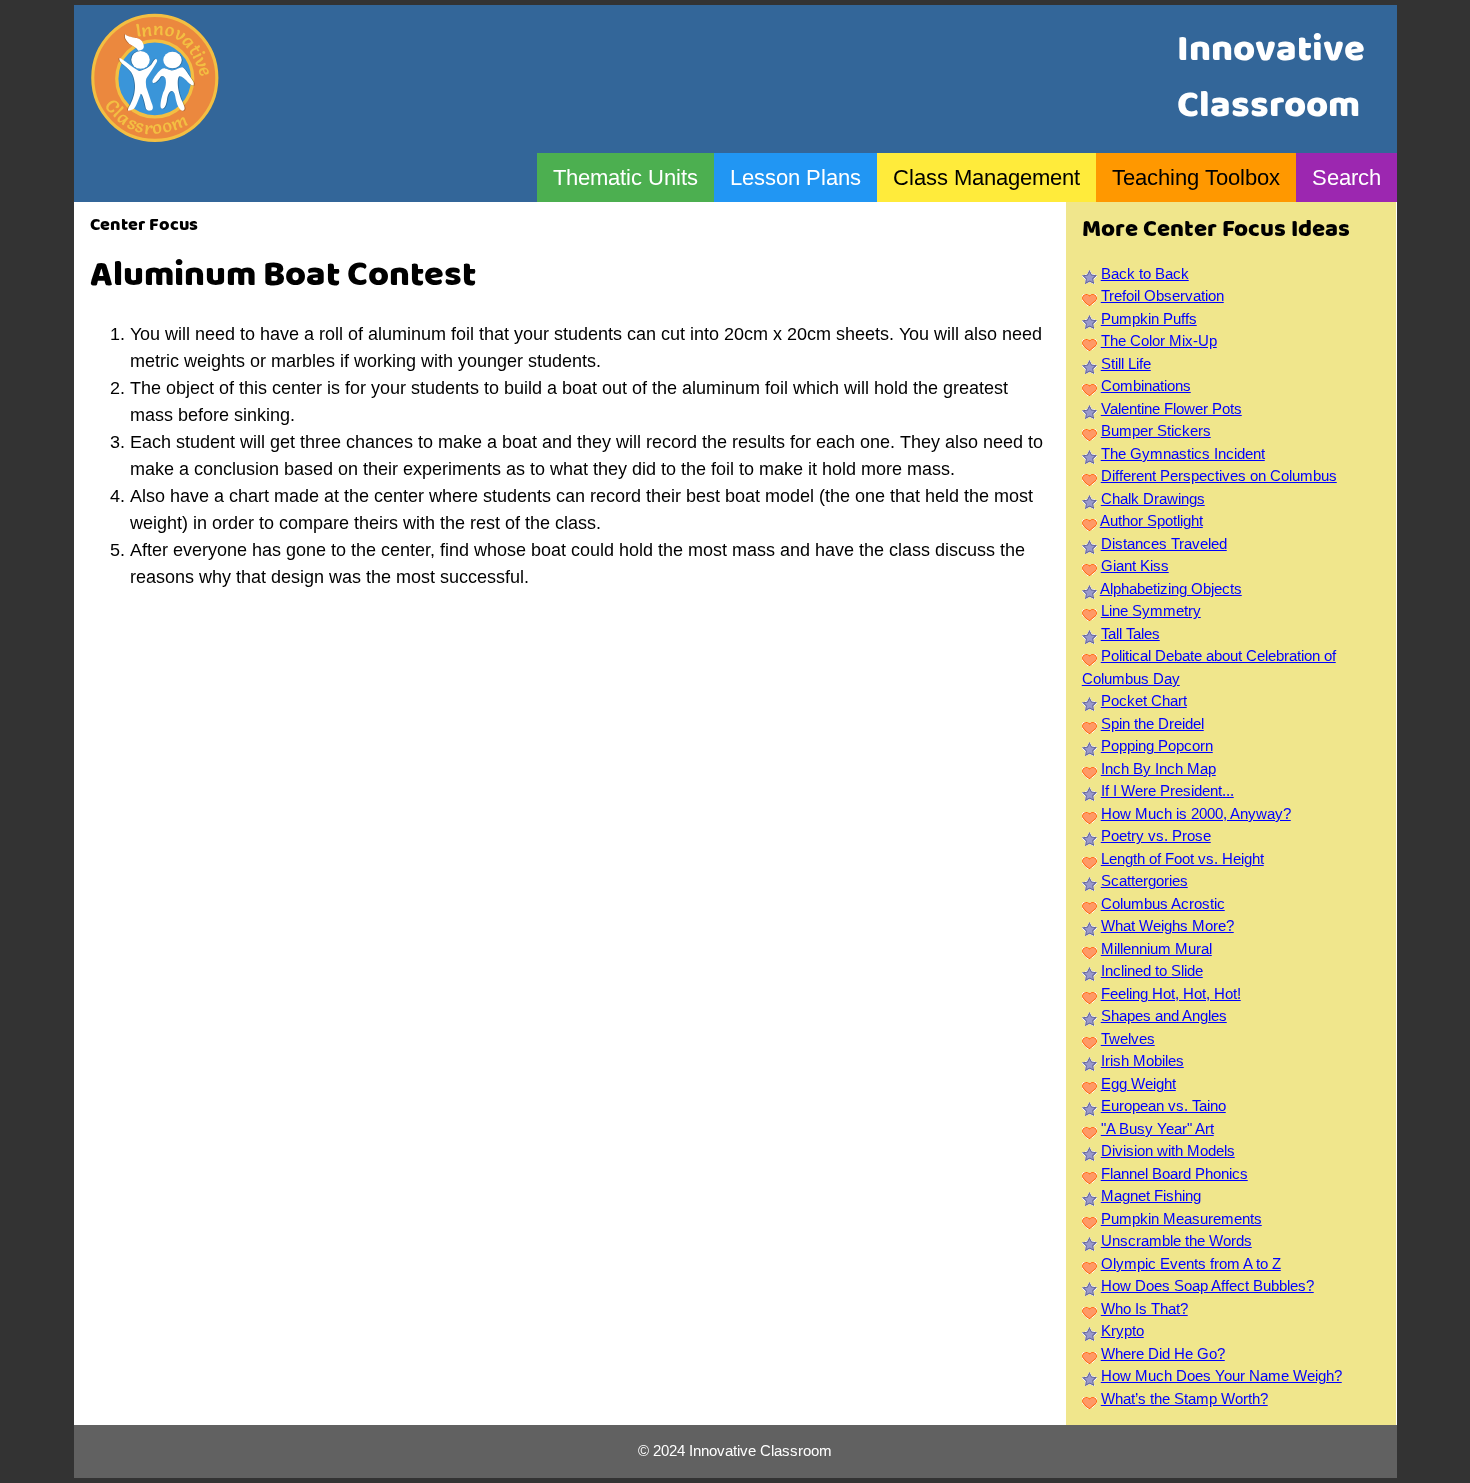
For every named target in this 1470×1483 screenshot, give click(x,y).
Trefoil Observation (1162, 295)
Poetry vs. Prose (1156, 835)
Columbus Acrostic (1163, 903)
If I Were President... (1167, 790)
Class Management (986, 177)
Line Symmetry (1151, 610)
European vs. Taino (1163, 1105)
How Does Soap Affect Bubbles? (1207, 1285)
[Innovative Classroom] (155, 132)
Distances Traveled (1164, 543)
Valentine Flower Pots (1171, 408)
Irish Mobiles (1142, 1060)
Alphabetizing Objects (1171, 588)
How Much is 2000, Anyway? (1196, 813)
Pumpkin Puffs (1149, 318)
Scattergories (1144, 880)
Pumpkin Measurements (1181, 1218)
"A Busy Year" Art (1157, 1128)
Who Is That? (1144, 1308)
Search (1346, 177)
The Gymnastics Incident (1183, 453)
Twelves (1128, 1038)
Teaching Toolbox (1196, 177)
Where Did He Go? (1163, 1353)
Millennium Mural (1156, 948)
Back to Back (1145, 273)
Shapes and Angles (1164, 1015)
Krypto (1122, 1330)
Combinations (1146, 385)
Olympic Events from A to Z (1191, 1263)
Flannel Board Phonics (1174, 1173)
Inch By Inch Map (1158, 768)
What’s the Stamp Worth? (1184, 1398)
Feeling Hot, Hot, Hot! (1171, 993)
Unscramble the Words (1176, 1240)
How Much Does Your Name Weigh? (1221, 1375)
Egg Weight (1138, 1083)
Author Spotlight (1151, 520)
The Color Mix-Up (1159, 340)
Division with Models (1168, 1150)
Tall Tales (1130, 633)
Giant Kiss (1135, 565)
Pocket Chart (1144, 700)
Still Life (1126, 363)
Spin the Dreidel (1152, 723)
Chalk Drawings (1153, 498)
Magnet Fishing (1151, 1195)
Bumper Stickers (1156, 430)
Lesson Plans (795, 177)
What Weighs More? (1167, 925)
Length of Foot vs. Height (1182, 858)
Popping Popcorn (1157, 745)
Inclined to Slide (1152, 970)
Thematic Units (625, 177)
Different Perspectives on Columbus (1219, 475)
